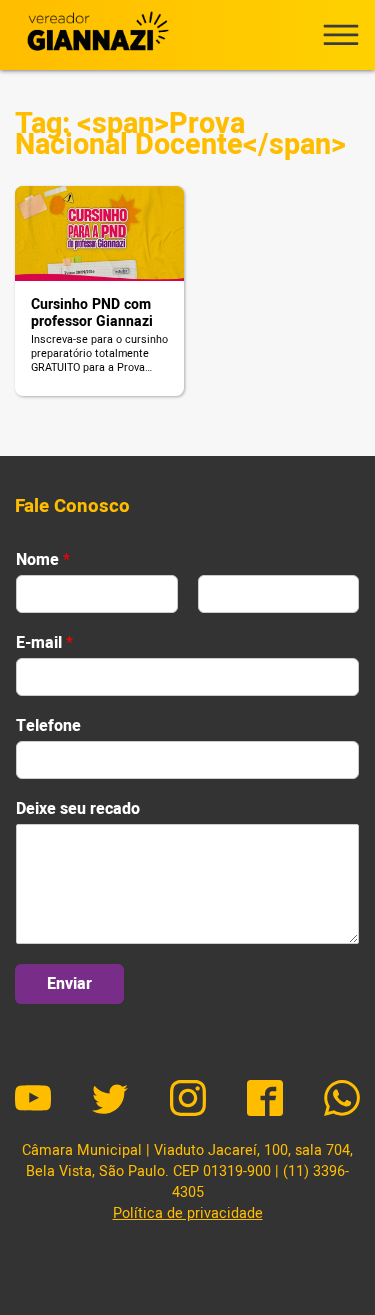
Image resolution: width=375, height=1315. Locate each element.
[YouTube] (33, 1101)
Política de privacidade (188, 1213)
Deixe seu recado (78, 809)
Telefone (48, 726)
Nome (43, 560)
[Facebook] (265, 1101)
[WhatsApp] (342, 1101)
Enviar (69, 984)
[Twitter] (110, 1101)
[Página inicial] (95, 35)
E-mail (44, 643)
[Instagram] (188, 1101)
